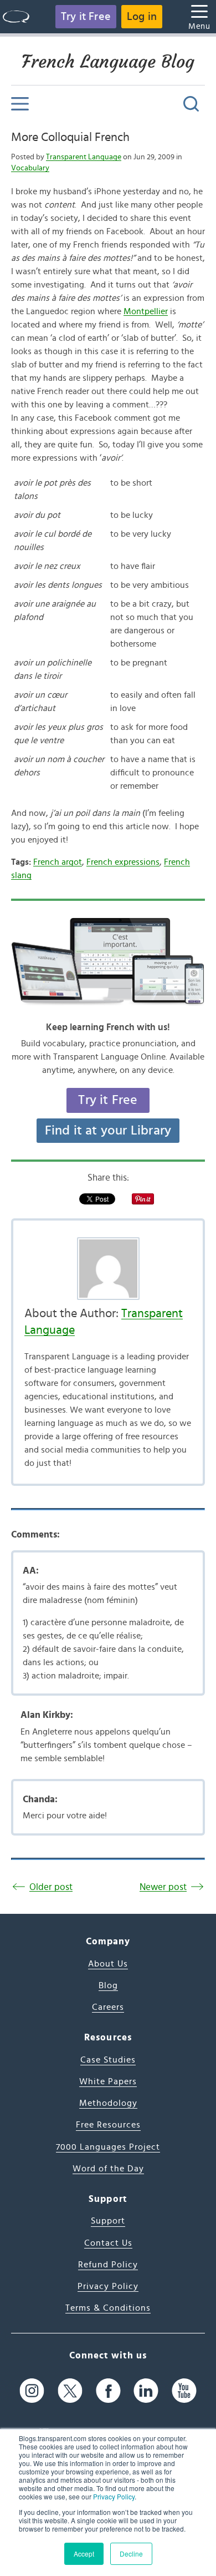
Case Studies (108, 2060)
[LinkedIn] (146, 2391)
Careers (108, 2007)
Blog (108, 1985)
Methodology (108, 2103)
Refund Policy (108, 2265)
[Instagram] (32, 2391)
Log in (142, 17)
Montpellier (146, 311)
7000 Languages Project (108, 2147)
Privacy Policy (114, 2496)
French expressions (123, 862)
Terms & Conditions (108, 2308)
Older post (51, 1887)
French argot (58, 862)
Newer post (163, 1887)
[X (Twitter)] (70, 2391)
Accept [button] (84, 2554)
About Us (108, 1964)
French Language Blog (108, 62)
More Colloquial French (70, 137)
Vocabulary (30, 168)
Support (108, 2221)
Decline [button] (131, 2554)
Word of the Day (108, 2169)
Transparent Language (84, 157)
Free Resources (108, 2125)
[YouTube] (184, 2391)
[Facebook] (108, 2391)
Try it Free (86, 17)
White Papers (108, 2081)
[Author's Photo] (108, 1269)
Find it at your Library (108, 1131)
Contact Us (108, 2243)
